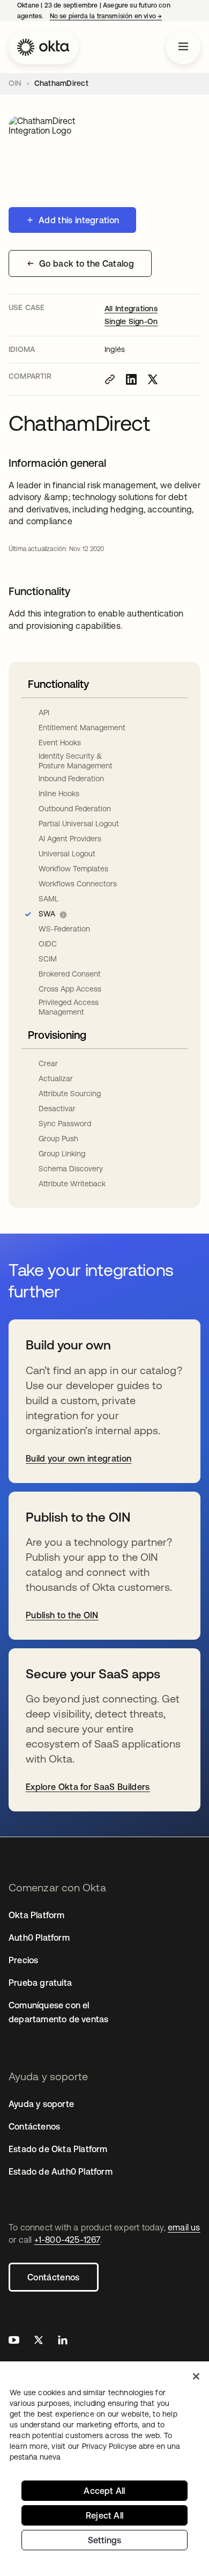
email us (184, 2227)
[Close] (196, 2376)
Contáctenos (54, 2277)
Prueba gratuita (40, 1983)
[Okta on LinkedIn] (63, 2341)
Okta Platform (37, 1915)
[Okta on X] (39, 2341)
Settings (105, 2540)
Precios (23, 1960)
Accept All (104, 2491)
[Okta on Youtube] (14, 2341)
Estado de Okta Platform (58, 2149)
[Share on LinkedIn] (131, 379)
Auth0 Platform (39, 1937)
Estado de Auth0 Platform (61, 2171)
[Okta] (43, 47)
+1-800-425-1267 (67, 2240)
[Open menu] (183, 47)
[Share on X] (153, 379)
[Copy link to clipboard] (110, 379)
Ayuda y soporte (41, 2104)
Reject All (104, 2515)
